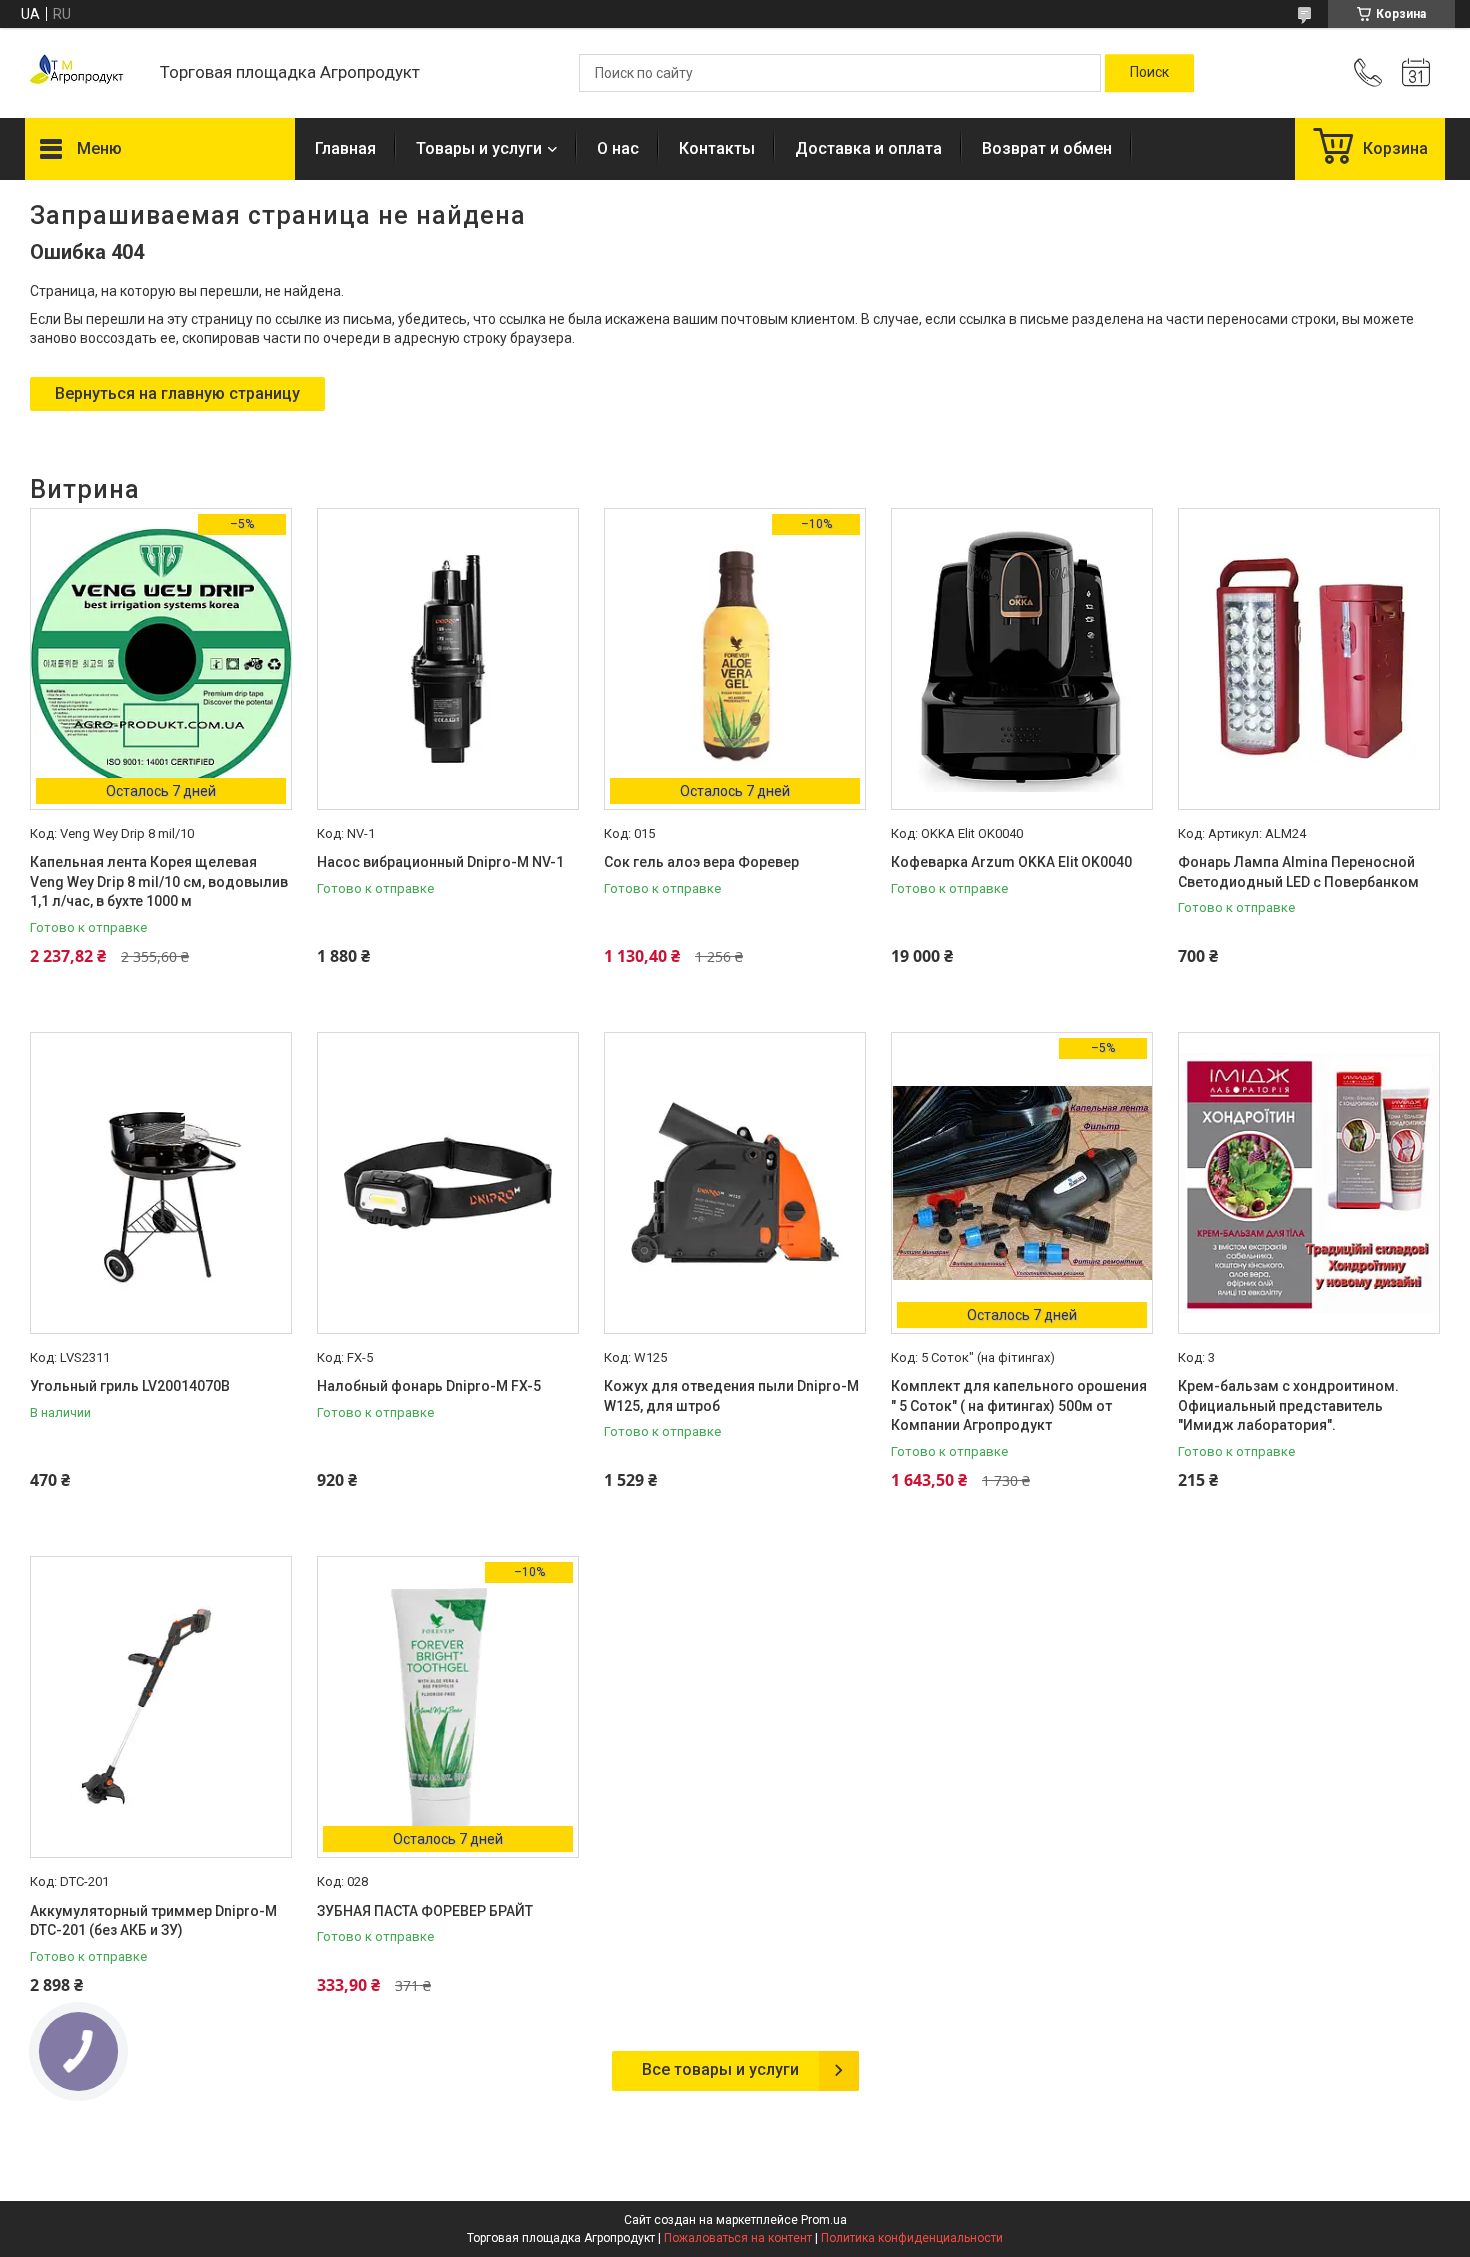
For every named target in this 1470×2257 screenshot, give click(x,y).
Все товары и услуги (720, 2069)
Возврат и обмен (1047, 148)
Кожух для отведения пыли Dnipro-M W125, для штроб (731, 1396)
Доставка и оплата (868, 148)
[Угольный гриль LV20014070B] (161, 1183)
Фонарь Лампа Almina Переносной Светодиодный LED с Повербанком (1298, 872)
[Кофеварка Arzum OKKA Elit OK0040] (1022, 659)
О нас (618, 148)
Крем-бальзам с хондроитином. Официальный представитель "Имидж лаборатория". (1288, 1405)
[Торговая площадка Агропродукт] (82, 73)
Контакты (717, 148)
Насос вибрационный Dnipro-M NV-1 (440, 862)
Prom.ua (824, 2220)
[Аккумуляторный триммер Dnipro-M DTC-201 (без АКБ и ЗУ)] (161, 1707)
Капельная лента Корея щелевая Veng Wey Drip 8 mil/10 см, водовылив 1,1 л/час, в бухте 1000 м (159, 881)
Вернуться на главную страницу (177, 393)
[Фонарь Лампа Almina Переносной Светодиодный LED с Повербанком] (1309, 659)
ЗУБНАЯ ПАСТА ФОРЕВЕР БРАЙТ (425, 1911)
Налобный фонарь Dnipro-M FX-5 (429, 1386)
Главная (345, 148)
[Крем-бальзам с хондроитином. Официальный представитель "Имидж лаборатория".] (1309, 1183)
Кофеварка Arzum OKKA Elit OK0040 (1011, 862)
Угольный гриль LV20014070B (130, 1386)
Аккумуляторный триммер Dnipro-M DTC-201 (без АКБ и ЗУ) (153, 1921)
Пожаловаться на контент (738, 2238)
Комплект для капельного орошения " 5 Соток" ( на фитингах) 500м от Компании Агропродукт (1019, 1405)
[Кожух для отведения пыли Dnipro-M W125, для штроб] (735, 1183)
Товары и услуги (479, 148)
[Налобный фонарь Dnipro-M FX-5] (448, 1183)
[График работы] (1416, 73)
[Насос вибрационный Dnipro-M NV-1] (448, 659)
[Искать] (1149, 73)
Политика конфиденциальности (912, 2238)
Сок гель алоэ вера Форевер (701, 862)
